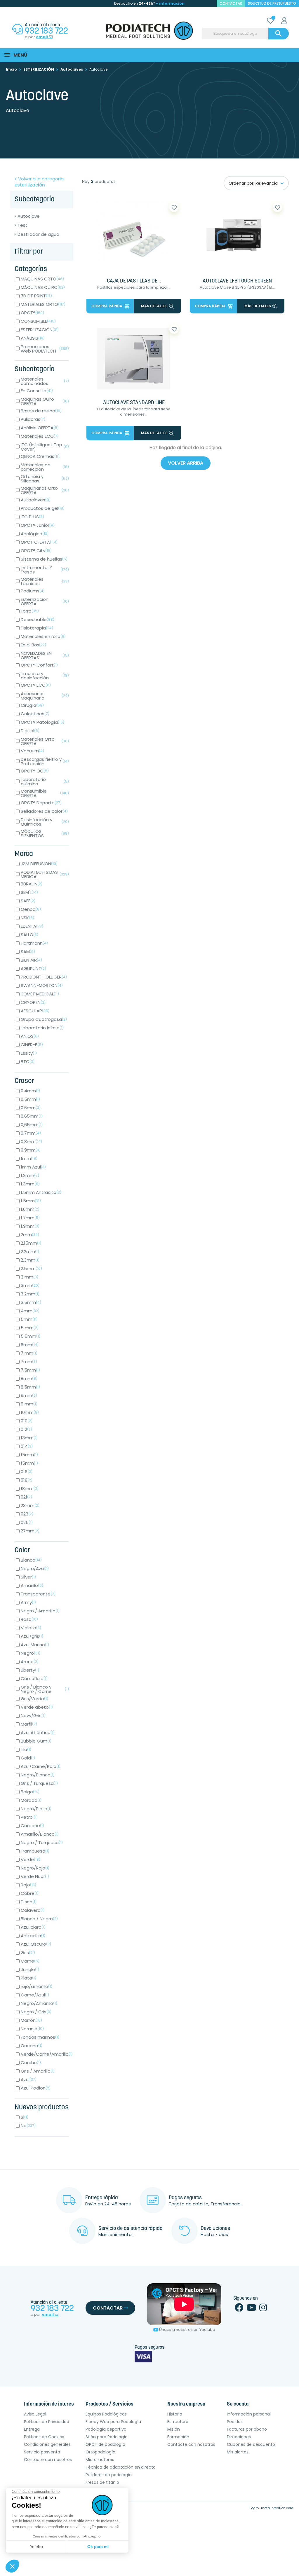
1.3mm (30, 1184)
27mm (30, 1531)
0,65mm (32, 1125)
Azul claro (33, 1927)
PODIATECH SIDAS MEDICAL (45, 874)
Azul (29, 2079)
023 (27, 1514)
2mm (30, 1235)
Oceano (32, 2046)
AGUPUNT (33, 968)
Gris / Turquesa (39, 1783)
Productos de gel (43, 508)
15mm (29, 1455)
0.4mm (30, 1091)
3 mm (29, 1277)
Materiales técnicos (45, 581)
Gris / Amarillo (38, 2071)
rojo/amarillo (36, 1986)
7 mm (29, 1353)
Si (25, 2117)
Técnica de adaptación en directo (121, 2467)
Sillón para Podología (107, 2437)
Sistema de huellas (44, 559)
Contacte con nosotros (48, 2460)
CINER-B (32, 1045)
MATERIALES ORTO (43, 304)
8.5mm (30, 1387)
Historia (175, 2414)
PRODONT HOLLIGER (44, 977)
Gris (28, 1953)
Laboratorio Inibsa (42, 1028)
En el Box (33, 645)
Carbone (32, 1826)
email (42, 37)
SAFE (28, 901)
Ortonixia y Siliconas (45, 479)
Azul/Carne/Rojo (41, 1766)
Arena (30, 1662)
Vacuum (32, 751)
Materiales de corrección (45, 467)
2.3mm (30, 1260)
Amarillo (32, 1585)
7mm (29, 1362)
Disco (29, 1902)
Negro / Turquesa (42, 1842)
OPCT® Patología (42, 722)
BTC (28, 1062)
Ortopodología (100, 2452)
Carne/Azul (35, 1995)
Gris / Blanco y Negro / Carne (45, 1689)
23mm (30, 1505)
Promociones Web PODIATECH (45, 349)
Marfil (29, 1724)
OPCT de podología (105, 2444)
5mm (29, 1319)
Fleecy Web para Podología (113, 2422)
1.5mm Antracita (41, 1192)
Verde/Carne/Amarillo (47, 2054)
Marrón (31, 2020)
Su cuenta (238, 2404)
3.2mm (30, 1294)
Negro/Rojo (35, 1868)
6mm (30, 1345)
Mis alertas (238, 2452)
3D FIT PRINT (36, 296)
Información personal (249, 2414)
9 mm (29, 1404)
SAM (28, 952)
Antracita (33, 1936)
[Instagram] (263, 2309)
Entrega (32, 2429)
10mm (30, 1412)
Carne (30, 1961)
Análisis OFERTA (40, 428)
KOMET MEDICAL (40, 994)
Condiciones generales (47, 2444)
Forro (30, 611)
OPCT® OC (35, 771)
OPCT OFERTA (39, 542)
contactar (231, 3)
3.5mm (31, 1302)
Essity (29, 1053)
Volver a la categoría (39, 182)
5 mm (30, 1328)
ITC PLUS (32, 517)
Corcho (31, 2063)
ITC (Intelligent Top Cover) (45, 447)
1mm (29, 1158)
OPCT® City (36, 551)
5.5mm (31, 1336)
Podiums (33, 591)
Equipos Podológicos (106, 2414)
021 (26, 1497)
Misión (174, 2429)
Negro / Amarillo (40, 1611)
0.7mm (31, 1133)
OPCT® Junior (38, 525)
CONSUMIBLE (38, 321)
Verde (31, 1859)
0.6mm (31, 1108)
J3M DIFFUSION (39, 864)
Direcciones (239, 2437)
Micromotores (100, 2460)
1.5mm (31, 1201)
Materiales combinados (45, 381)
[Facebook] (239, 2309)
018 (27, 1480)
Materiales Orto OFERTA (45, 741)
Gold (28, 1758)
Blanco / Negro (39, 1919)
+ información (170, 3)
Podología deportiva (106, 2429)
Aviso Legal (35, 2414)
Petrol (29, 1817)
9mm (29, 1395)
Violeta (31, 1628)
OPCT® (32, 313)
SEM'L (29, 892)
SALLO (29, 935)
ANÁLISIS (33, 338)
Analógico (35, 534)
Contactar (108, 2308)
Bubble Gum (36, 1741)
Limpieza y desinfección (45, 676)
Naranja (32, 2029)
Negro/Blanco (38, 1775)
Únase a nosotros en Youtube (187, 2330)
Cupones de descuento (251, 2444)
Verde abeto (37, 1707)
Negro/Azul (35, 1568)
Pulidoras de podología (109, 2475)
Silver (28, 1577)
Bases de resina (41, 411)
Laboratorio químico (45, 782)
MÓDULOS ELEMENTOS (45, 833)
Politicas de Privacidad (47, 2422)
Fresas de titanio (102, 2482)
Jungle (30, 1969)
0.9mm (31, 1150)
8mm (29, 1378)
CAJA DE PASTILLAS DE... (134, 281)
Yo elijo (36, 2547)
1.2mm (30, 1175)
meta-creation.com (277, 2508)
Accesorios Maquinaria (45, 696)
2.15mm (31, 1243)
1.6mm (30, 1209)
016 (27, 1472)
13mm (29, 1438)
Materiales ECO (40, 436)
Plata (28, 1978)
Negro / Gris (36, 2012)
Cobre (30, 1893)
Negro (31, 1653)
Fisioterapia (37, 628)
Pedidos (235, 2422)
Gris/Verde (34, 1699)
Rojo (28, 1885)
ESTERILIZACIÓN (40, 330)
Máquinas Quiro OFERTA (45, 401)
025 (27, 1522)
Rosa (29, 1619)
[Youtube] (251, 2309)
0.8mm (31, 1142)
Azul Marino (35, 1645)
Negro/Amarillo (39, 2003)
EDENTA (32, 926)
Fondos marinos (40, 2037)
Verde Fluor (35, 1876)
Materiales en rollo (43, 636)
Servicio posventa (42, 2452)
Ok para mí (98, 2547)
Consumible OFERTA (45, 793)
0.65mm (32, 1116)
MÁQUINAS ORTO (42, 279)
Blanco (31, 1560)
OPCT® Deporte (41, 803)
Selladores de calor (44, 811)
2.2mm (30, 1252)
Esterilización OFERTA (45, 601)
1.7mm (30, 1218)
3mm (30, 1285)
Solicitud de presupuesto (272, 3)
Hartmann (34, 943)
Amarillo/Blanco (40, 1834)
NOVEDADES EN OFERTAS (45, 655)
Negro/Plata (36, 1809)
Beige (30, 1792)
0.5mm (30, 1099)
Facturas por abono (247, 2429)
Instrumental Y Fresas (45, 570)
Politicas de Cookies (44, 2437)
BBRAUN (32, 884)
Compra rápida (107, 306)
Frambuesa (35, 1851)
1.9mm (30, 1226)
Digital (30, 731)
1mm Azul (33, 1167)
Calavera (33, 1910)
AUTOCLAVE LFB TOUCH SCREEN (237, 281)
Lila (26, 1749)
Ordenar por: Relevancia (253, 183)
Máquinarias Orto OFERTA (45, 490)
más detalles (154, 306)
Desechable (38, 619)
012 (26, 1429)
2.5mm (31, 1268)
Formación (178, 2437)
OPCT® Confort (39, 665)
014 (27, 1446)
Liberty (30, 1670)
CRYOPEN (33, 1002)
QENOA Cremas (40, 456)
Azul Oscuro (36, 1944)
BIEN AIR (31, 960)
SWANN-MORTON (42, 985)
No (28, 2126)
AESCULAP (35, 1011)
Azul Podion (36, 2088)
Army (28, 1602)
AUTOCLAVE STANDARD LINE (134, 403)
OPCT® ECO (36, 685)
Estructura (178, 2422)
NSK (27, 918)
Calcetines (35, 714)
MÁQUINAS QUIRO (43, 287)
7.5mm (30, 1370)
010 (27, 1421)
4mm (30, 1311)
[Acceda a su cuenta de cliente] (284, 22)
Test (22, 225)
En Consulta (37, 391)
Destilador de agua (38, 234)
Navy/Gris (33, 1716)
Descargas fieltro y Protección (45, 761)
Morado (31, 1800)
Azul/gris (32, 1636)
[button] (12, 2566)
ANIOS (30, 1036)
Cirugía (32, 705)
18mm (30, 1488)
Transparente (38, 1594)
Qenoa (31, 909)
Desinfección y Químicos (45, 822)
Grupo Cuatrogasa (44, 1019)
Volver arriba (186, 463)
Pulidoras (33, 419)
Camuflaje (34, 1678)
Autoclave (29, 216)
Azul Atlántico (38, 1732)
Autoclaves (36, 500)
